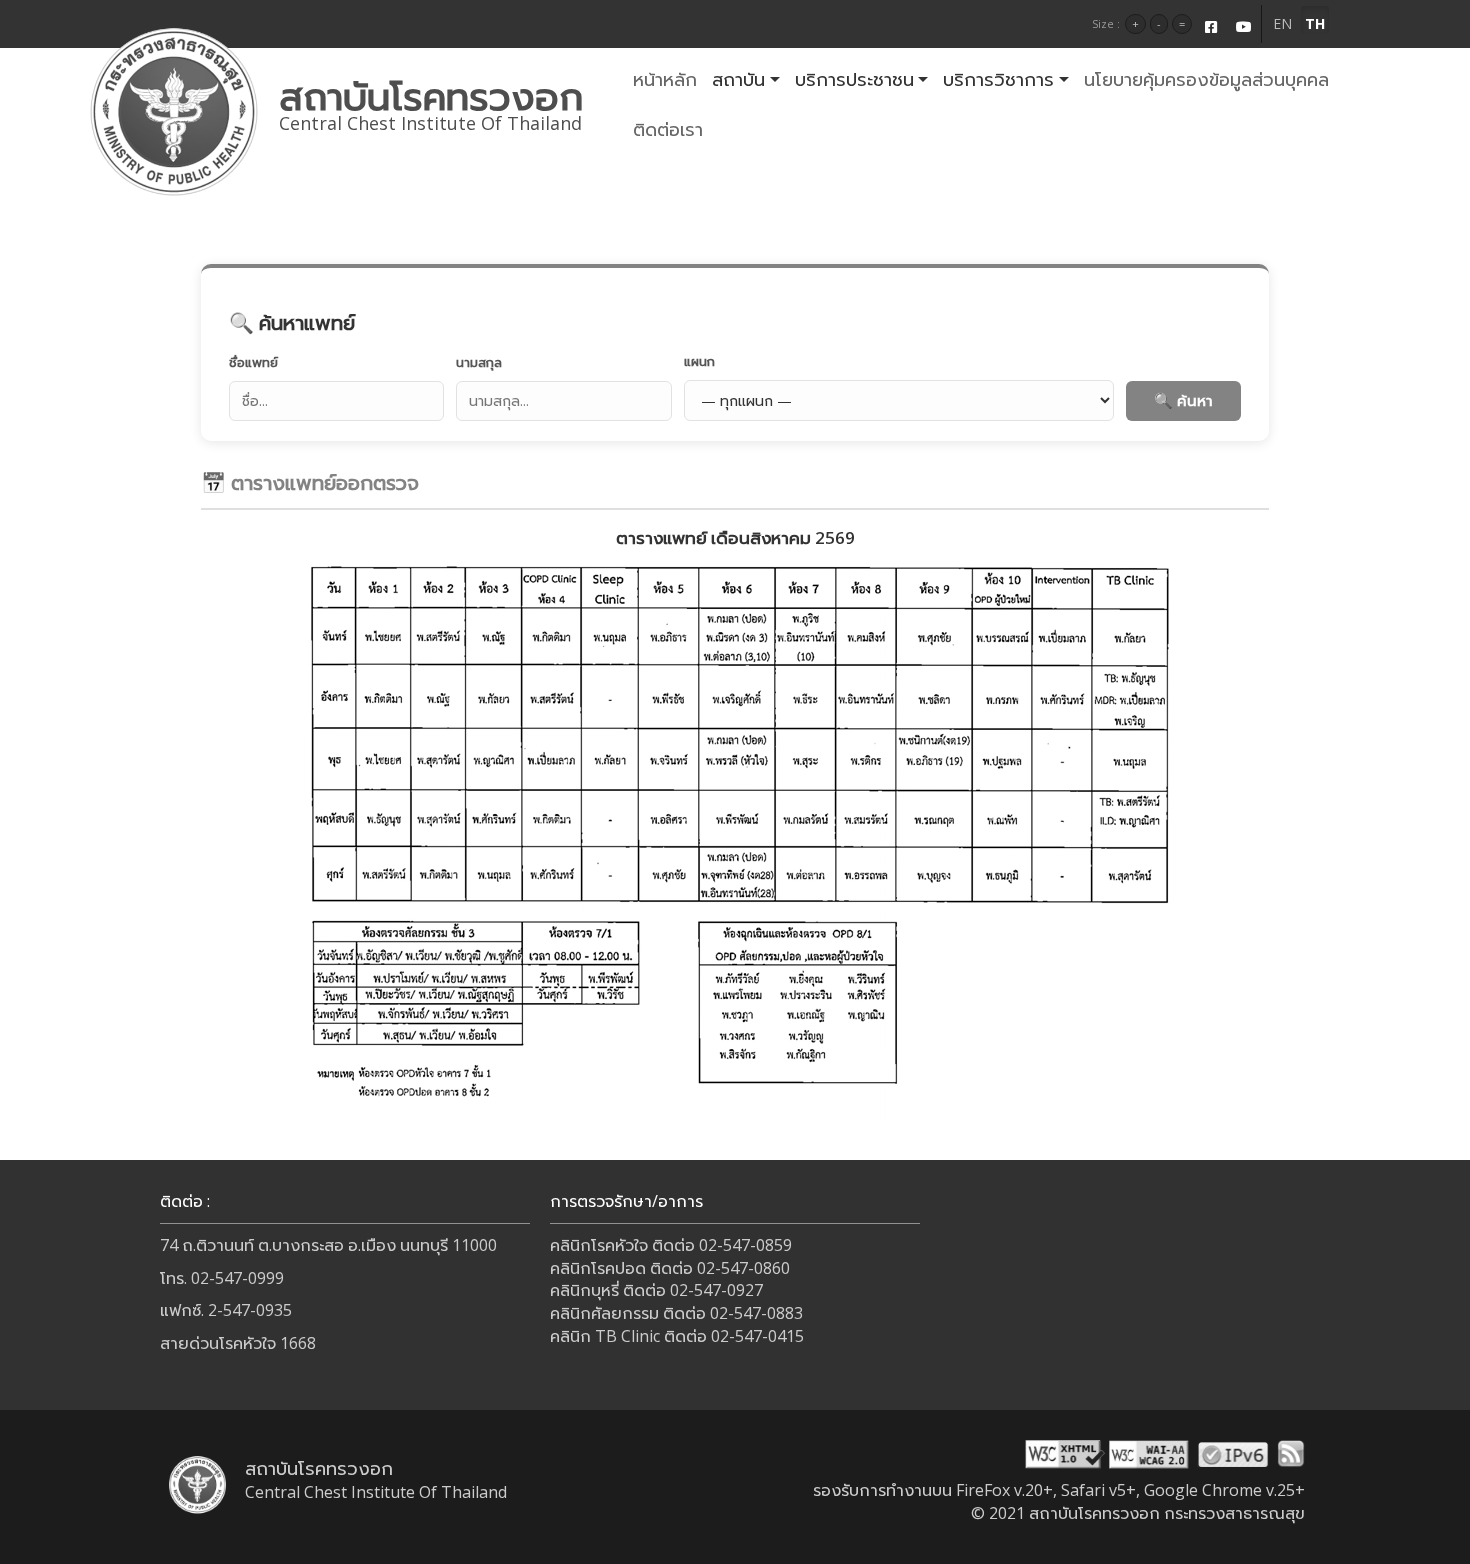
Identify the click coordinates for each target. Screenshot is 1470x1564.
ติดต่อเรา (668, 129)
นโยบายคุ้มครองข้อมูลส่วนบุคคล (1206, 79)
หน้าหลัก (665, 79)
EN (1282, 23)
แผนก (699, 361)
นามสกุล (479, 362)
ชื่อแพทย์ (253, 362)
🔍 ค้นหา (1183, 400)
